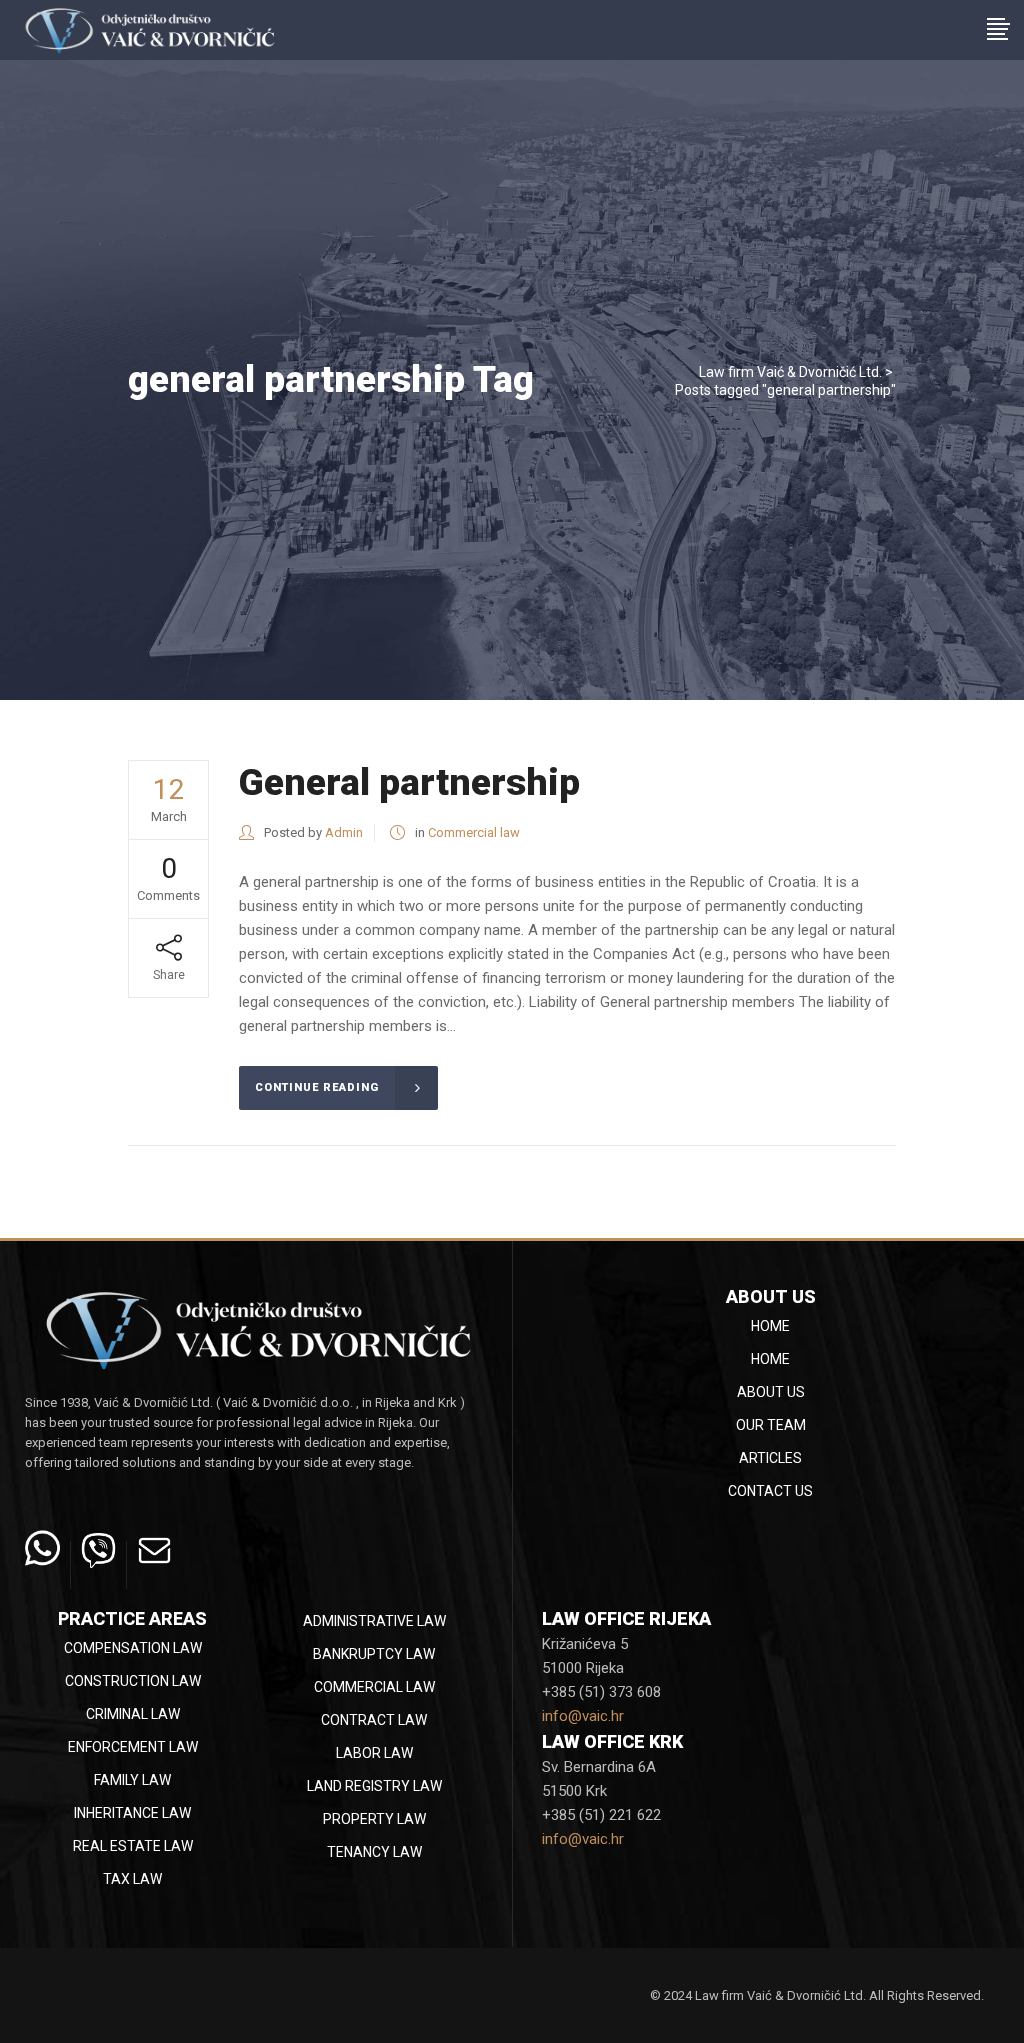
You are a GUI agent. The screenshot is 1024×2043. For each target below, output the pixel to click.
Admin (344, 832)
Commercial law (474, 832)
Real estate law (133, 1846)
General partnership (409, 782)
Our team (771, 1425)
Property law (374, 1819)
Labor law (374, 1753)
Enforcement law (133, 1747)
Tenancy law (374, 1852)
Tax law (132, 1879)
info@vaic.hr (583, 1716)
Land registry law (374, 1786)
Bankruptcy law (374, 1654)
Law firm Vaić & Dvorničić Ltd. (790, 372)
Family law (132, 1780)
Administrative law (374, 1621)
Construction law (133, 1681)
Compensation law (133, 1648)
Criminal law (133, 1714)
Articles (770, 1458)
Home (770, 1326)
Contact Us (770, 1491)
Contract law (374, 1720)
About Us (771, 1392)
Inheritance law (132, 1813)
